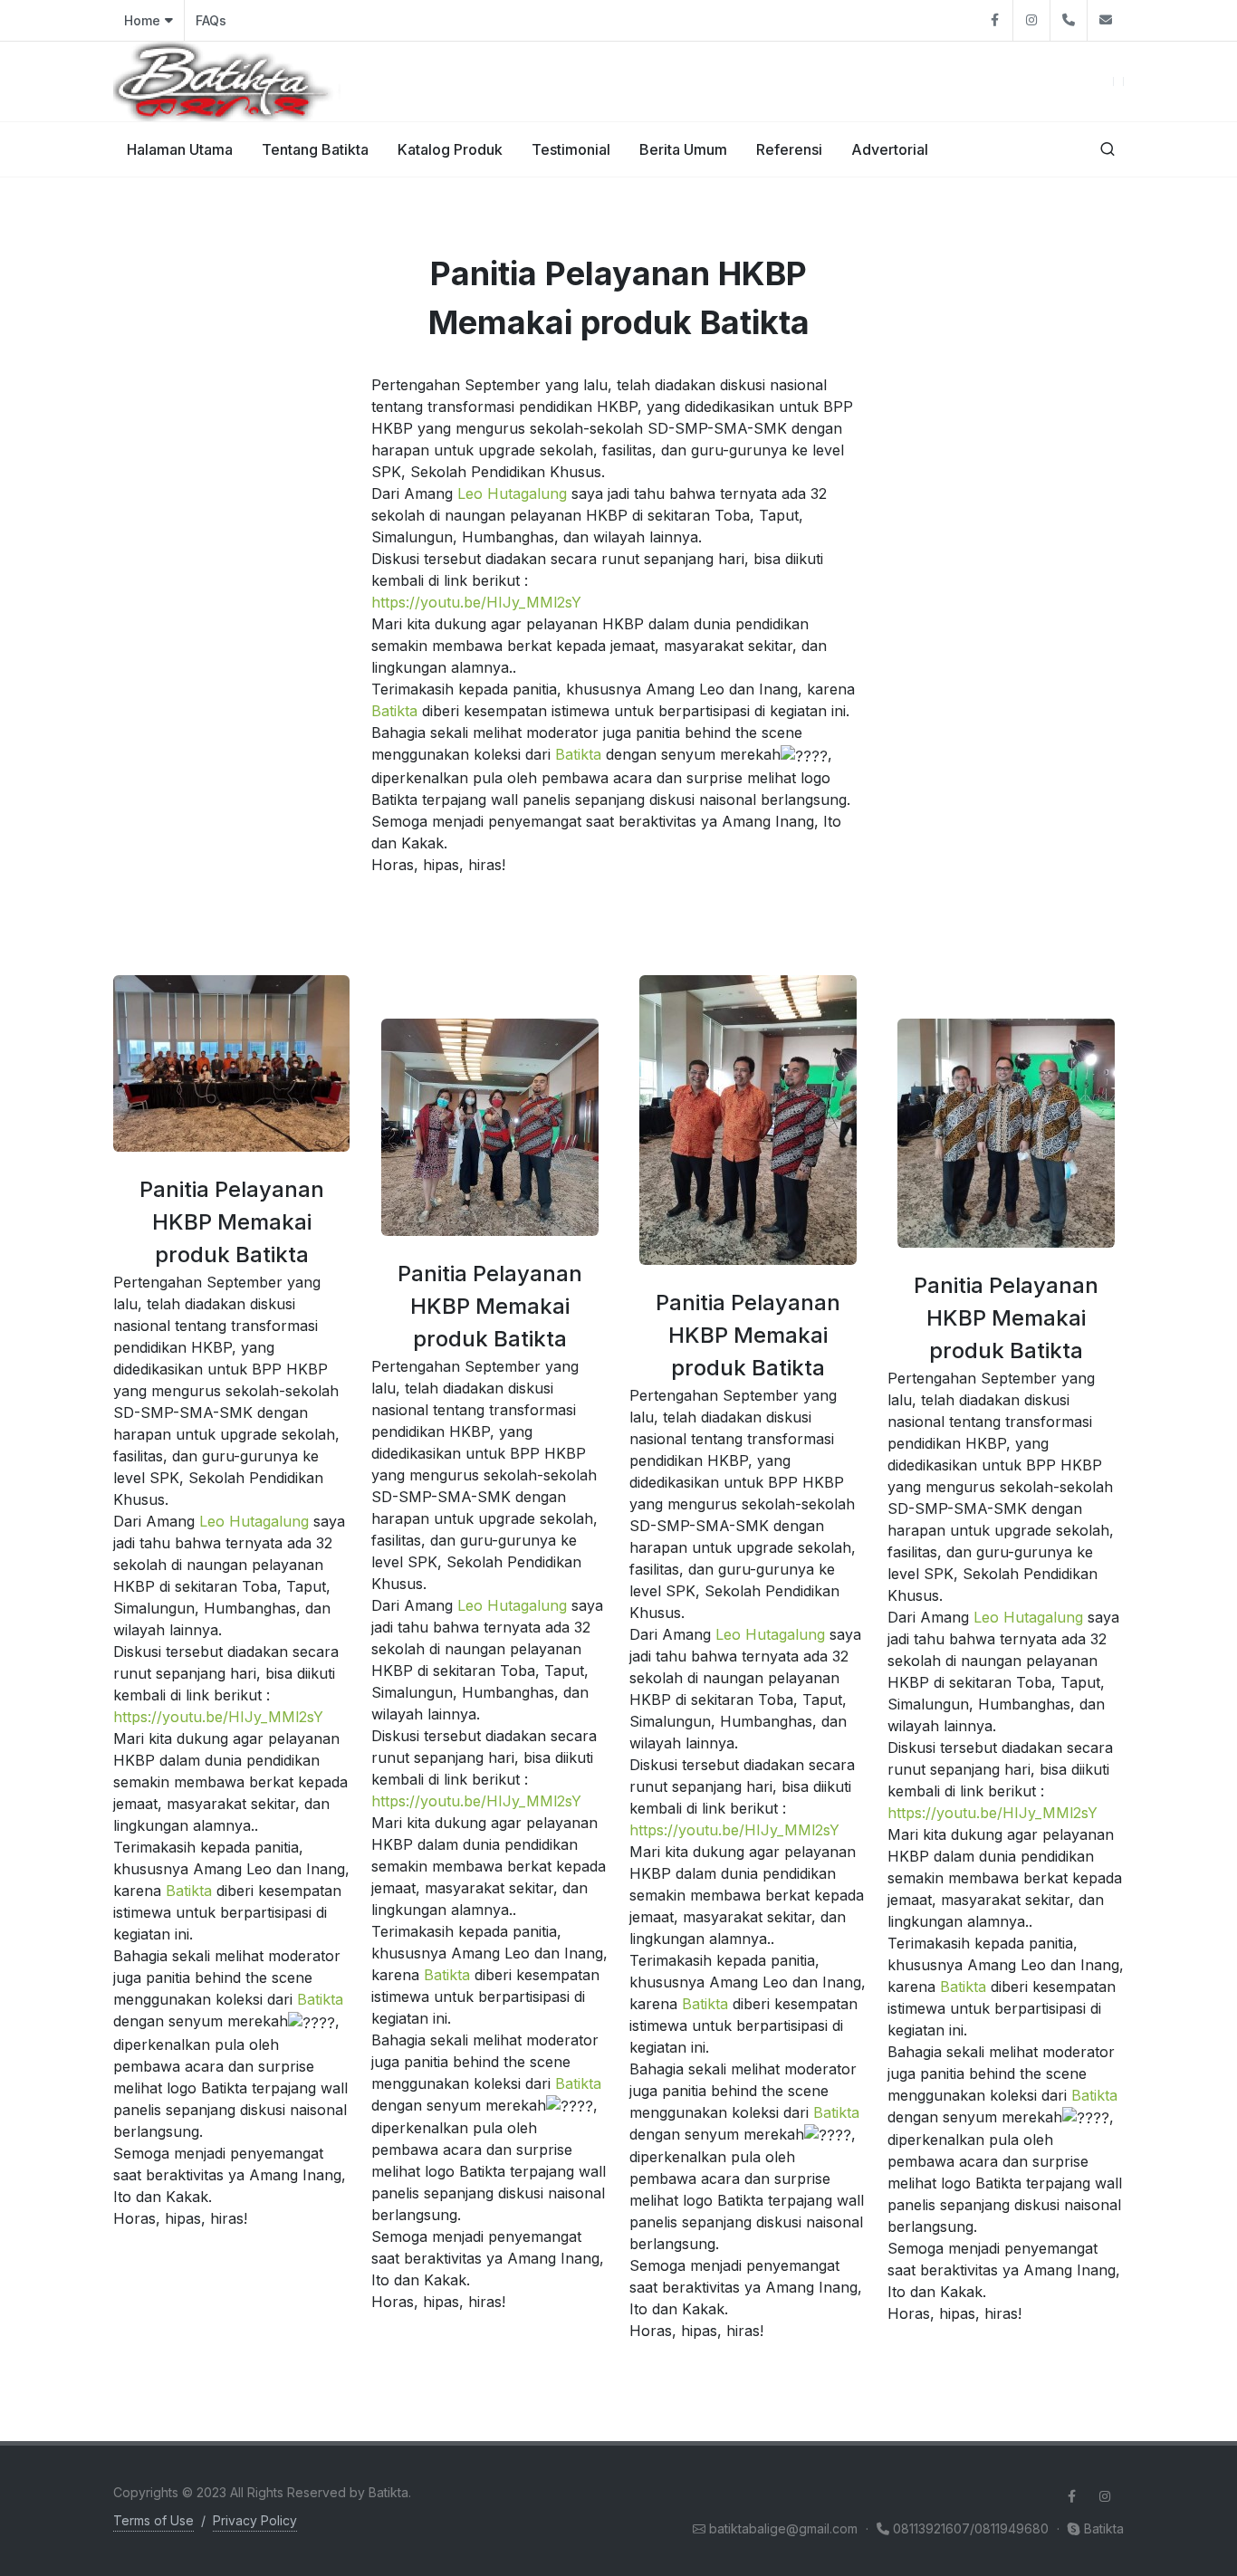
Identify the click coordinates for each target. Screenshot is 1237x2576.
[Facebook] (994, 20)
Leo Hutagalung (512, 493)
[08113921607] (1069, 20)
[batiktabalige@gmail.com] (1106, 20)
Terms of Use (153, 2520)
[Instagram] (1031, 20)
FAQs (211, 20)
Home (142, 20)
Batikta (394, 711)
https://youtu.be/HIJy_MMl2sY (476, 602)
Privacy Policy (255, 2520)
